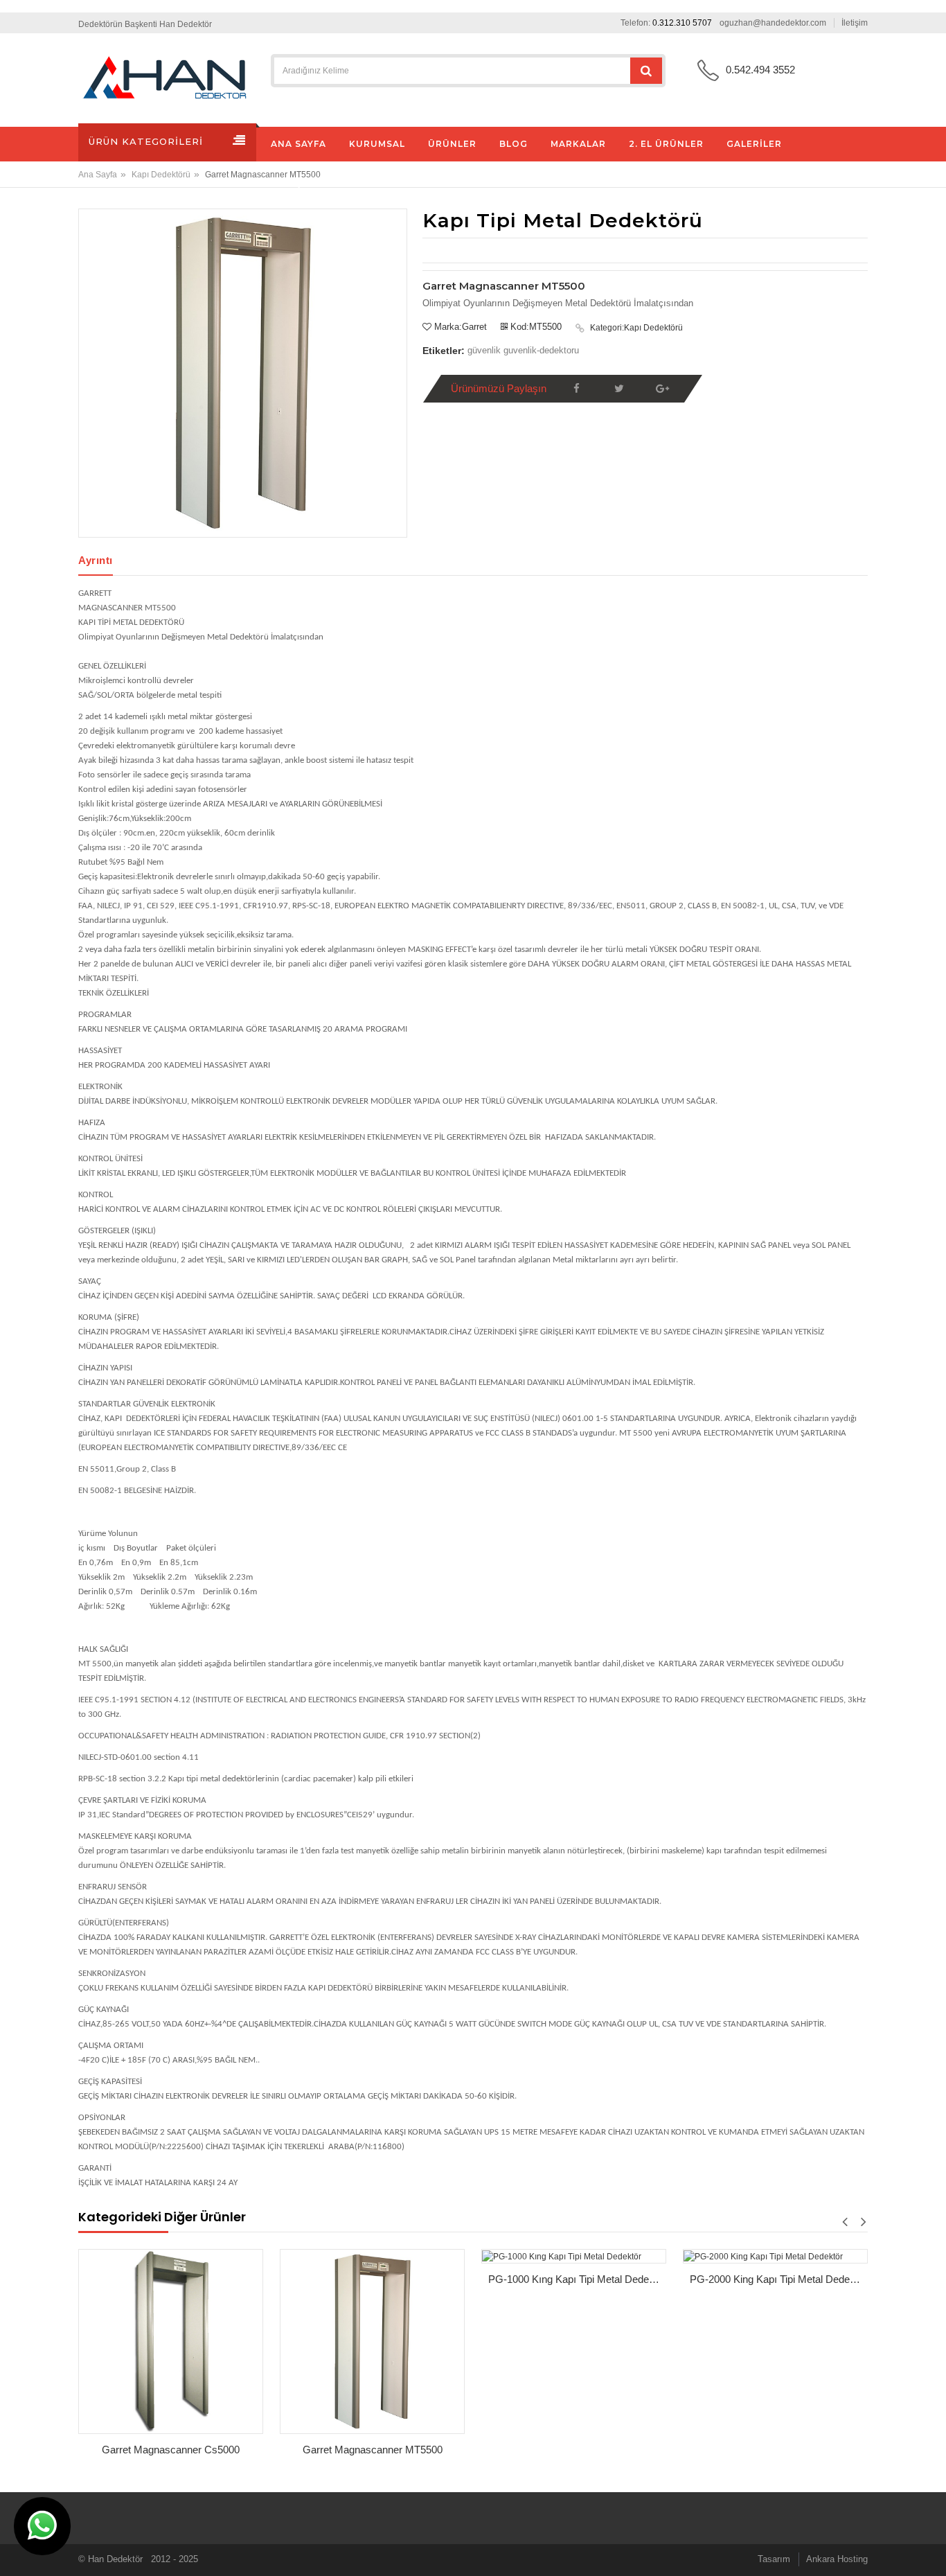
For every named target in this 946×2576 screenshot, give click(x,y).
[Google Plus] (662, 389)
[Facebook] (576, 389)
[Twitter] (619, 389)
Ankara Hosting (837, 2559)
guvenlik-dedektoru (541, 350)
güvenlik (484, 350)
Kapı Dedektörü (161, 175)
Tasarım (774, 2559)
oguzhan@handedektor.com (773, 23)
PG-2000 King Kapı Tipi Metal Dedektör (778, 2279)
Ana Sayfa (98, 175)
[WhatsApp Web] (42, 2526)
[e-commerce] (165, 78)
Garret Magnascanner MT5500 (373, 2450)
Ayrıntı (96, 560)
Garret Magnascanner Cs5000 (171, 2450)
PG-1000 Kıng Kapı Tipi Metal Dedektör (577, 2279)
